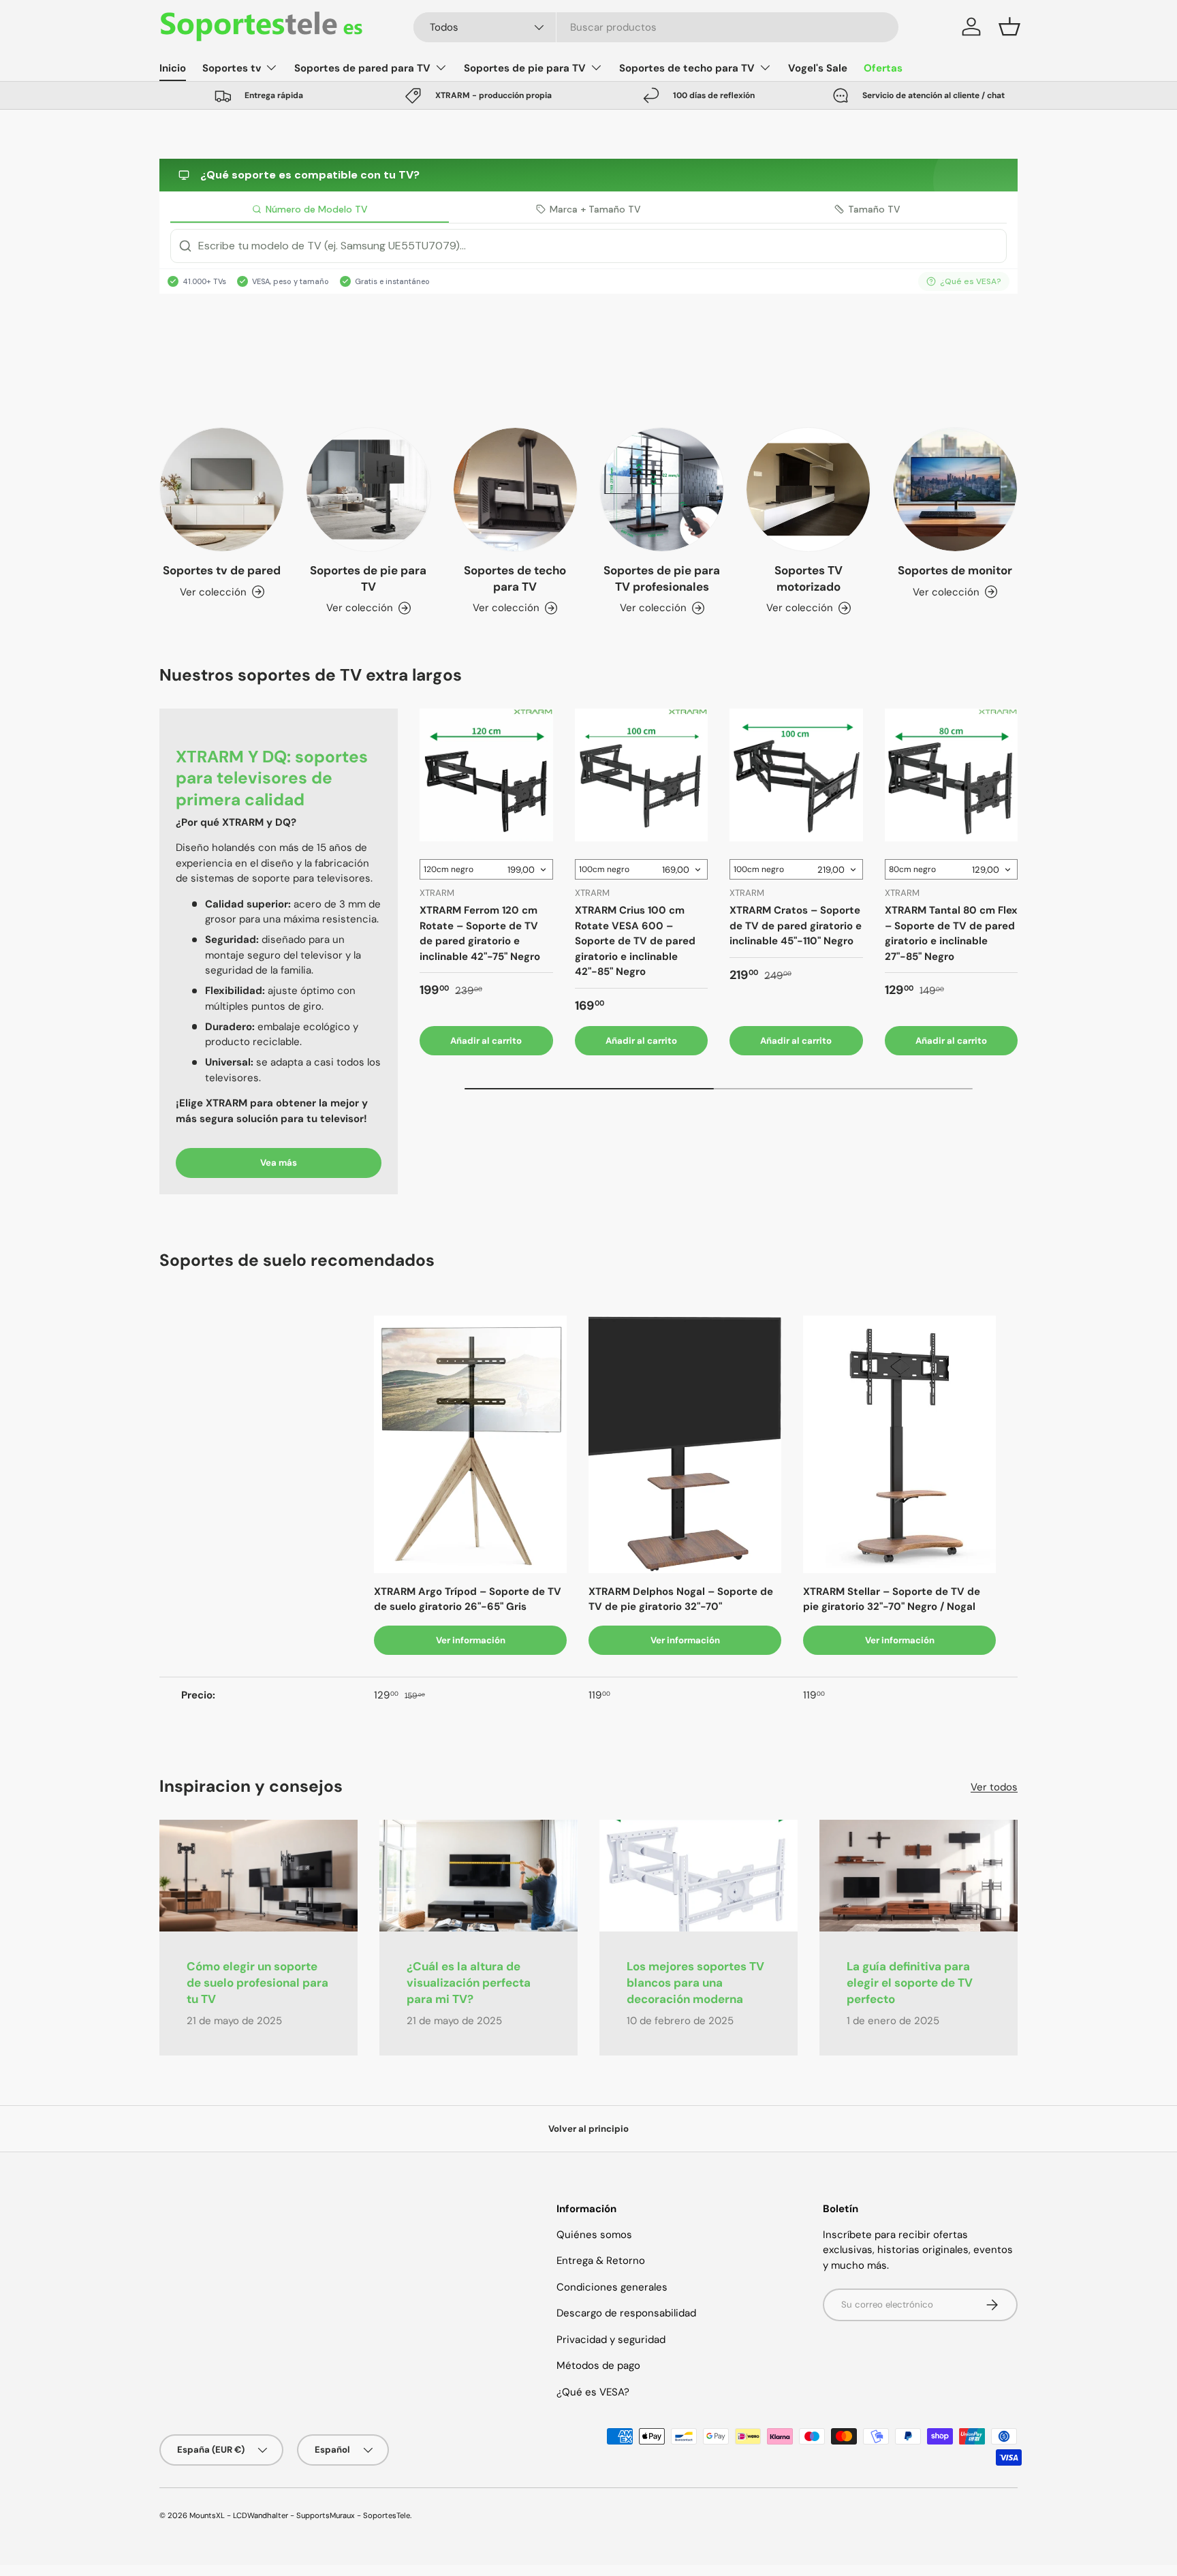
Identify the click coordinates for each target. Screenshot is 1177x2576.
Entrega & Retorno (601, 2261)
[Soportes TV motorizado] (808, 490)
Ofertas (883, 68)
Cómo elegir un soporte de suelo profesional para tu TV (257, 1983)
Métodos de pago (598, 2365)
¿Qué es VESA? (593, 2392)
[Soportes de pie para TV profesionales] (662, 490)
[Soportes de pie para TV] (368, 490)
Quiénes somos (594, 2235)
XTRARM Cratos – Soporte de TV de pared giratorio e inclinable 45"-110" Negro (796, 926)
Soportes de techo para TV (687, 68)
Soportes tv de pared (222, 570)
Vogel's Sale (818, 68)
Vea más (279, 1163)
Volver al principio (588, 2129)
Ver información (471, 1640)
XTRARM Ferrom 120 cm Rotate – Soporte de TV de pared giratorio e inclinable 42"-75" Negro (480, 933)
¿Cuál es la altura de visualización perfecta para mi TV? (469, 1983)
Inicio (173, 68)
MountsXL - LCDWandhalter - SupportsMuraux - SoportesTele (300, 2515)
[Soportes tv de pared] (222, 490)
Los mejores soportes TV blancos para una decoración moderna (695, 1983)
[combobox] (656, 27)
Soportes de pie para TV (525, 68)
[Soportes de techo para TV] (515, 490)
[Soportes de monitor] (955, 490)
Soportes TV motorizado (809, 578)
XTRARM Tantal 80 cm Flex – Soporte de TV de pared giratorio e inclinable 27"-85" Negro (951, 933)
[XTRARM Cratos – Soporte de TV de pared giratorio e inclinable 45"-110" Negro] (796, 775)
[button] (1009, 27)
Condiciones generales (612, 2287)
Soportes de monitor (955, 570)
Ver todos (994, 1787)
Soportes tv (232, 68)
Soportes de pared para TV (362, 68)
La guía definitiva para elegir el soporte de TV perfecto (910, 1983)
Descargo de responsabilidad (626, 2313)
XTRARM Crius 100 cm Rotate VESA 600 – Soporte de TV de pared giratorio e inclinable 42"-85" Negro (635, 941)
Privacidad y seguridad (611, 2340)
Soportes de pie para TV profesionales (662, 578)
